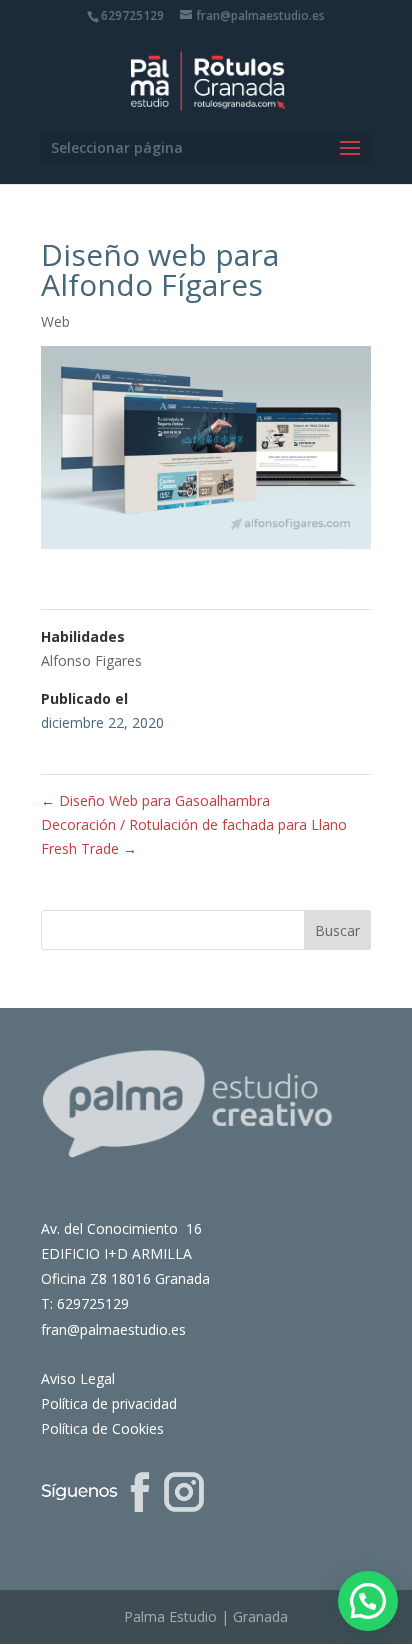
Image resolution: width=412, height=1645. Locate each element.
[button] (368, 1601)
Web (55, 321)
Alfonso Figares (91, 660)
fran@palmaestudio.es (113, 1329)
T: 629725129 (85, 1303)
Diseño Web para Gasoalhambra (155, 800)
